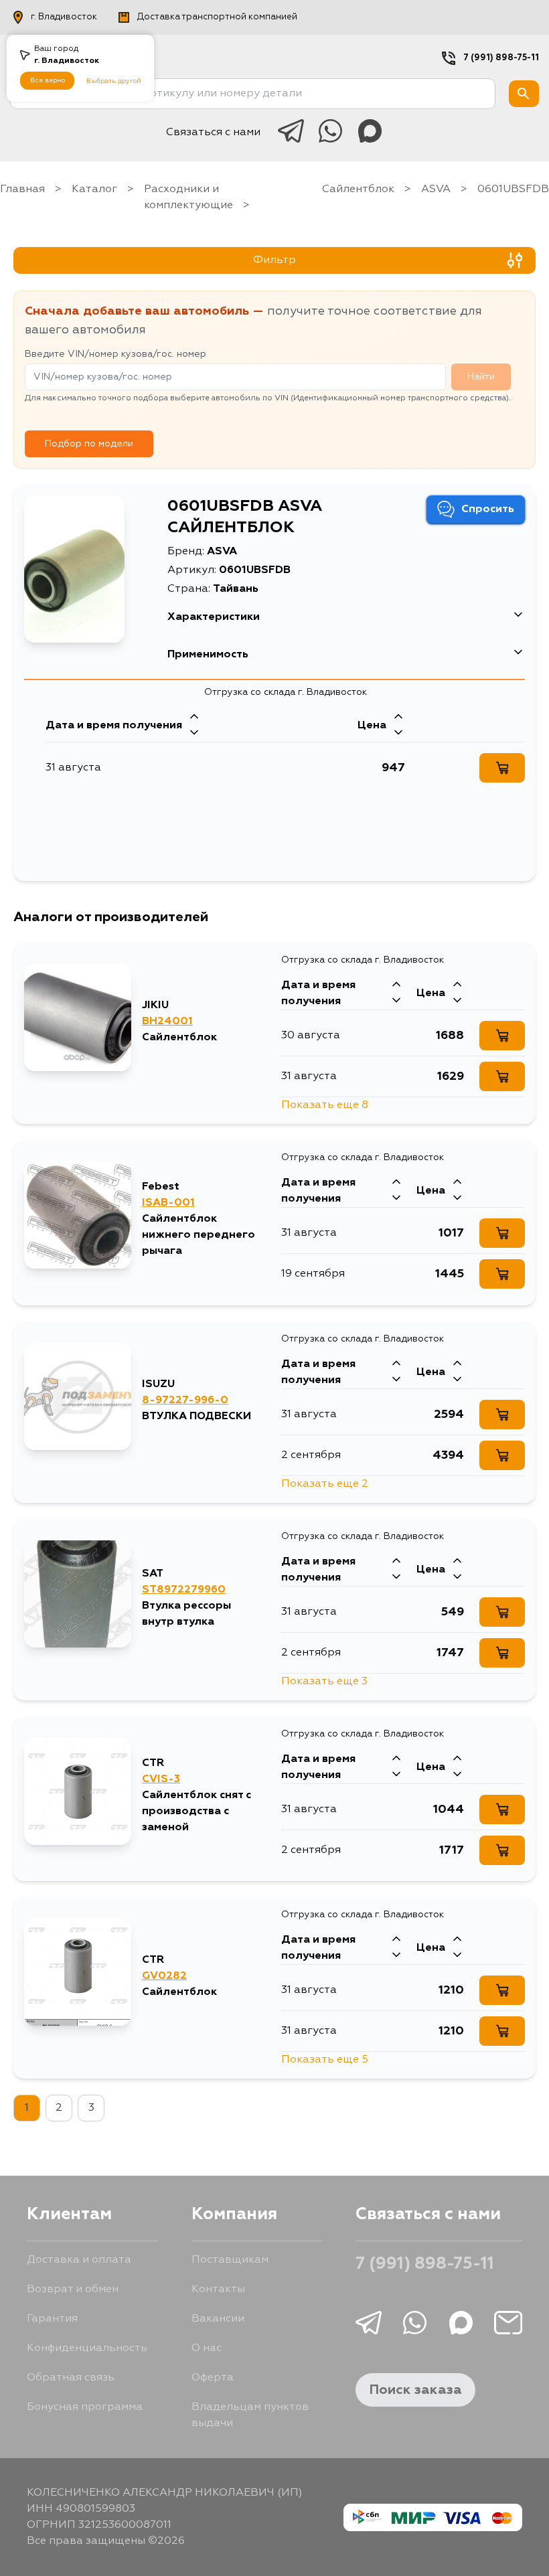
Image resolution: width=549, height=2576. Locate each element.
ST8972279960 (184, 1590)
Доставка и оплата (79, 2260)
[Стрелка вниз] (194, 734)
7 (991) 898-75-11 (501, 58)
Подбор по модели (89, 444)
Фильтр (274, 260)
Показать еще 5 (325, 2060)
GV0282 (164, 1976)
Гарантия (52, 2319)
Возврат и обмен (73, 2289)
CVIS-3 (161, 1779)
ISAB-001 (168, 1203)
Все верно (48, 80)
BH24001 (167, 1022)
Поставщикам (230, 2260)
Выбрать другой (114, 81)
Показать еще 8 (325, 1105)
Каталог (94, 189)
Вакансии (218, 2319)
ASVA (436, 189)
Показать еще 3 (324, 1682)
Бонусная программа (85, 2407)
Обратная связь (71, 2378)
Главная (22, 189)
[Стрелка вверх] (194, 718)
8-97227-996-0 (185, 1400)
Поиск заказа (415, 2390)
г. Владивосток (64, 17)
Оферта (213, 2378)
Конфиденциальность (87, 2348)
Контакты (218, 2289)
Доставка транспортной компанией (217, 17)
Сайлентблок (358, 189)
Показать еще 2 (325, 1484)
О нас (207, 2348)
